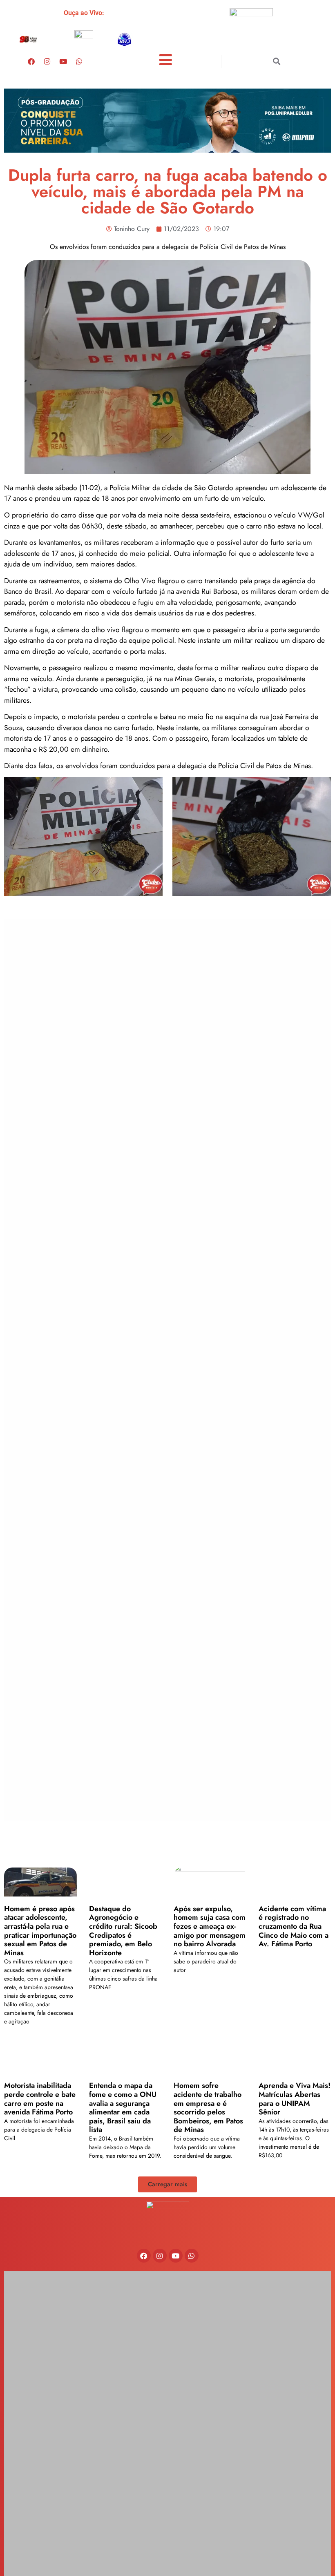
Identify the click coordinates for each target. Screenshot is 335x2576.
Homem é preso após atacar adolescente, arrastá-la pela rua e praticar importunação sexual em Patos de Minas (40, 1931)
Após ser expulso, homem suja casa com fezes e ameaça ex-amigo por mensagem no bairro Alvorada (210, 1926)
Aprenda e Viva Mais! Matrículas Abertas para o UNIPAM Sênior (295, 2099)
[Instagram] (47, 61)
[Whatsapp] (79, 61)
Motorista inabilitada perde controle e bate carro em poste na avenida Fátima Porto (40, 2099)
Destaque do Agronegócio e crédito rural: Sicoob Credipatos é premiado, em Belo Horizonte (123, 1931)
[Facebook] (31, 61)
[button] (276, 61)
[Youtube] (63, 61)
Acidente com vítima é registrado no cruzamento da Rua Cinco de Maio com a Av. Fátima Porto (294, 1926)
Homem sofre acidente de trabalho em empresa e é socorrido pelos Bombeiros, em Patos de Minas (208, 2107)
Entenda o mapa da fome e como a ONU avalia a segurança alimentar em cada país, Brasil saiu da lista (123, 2107)
